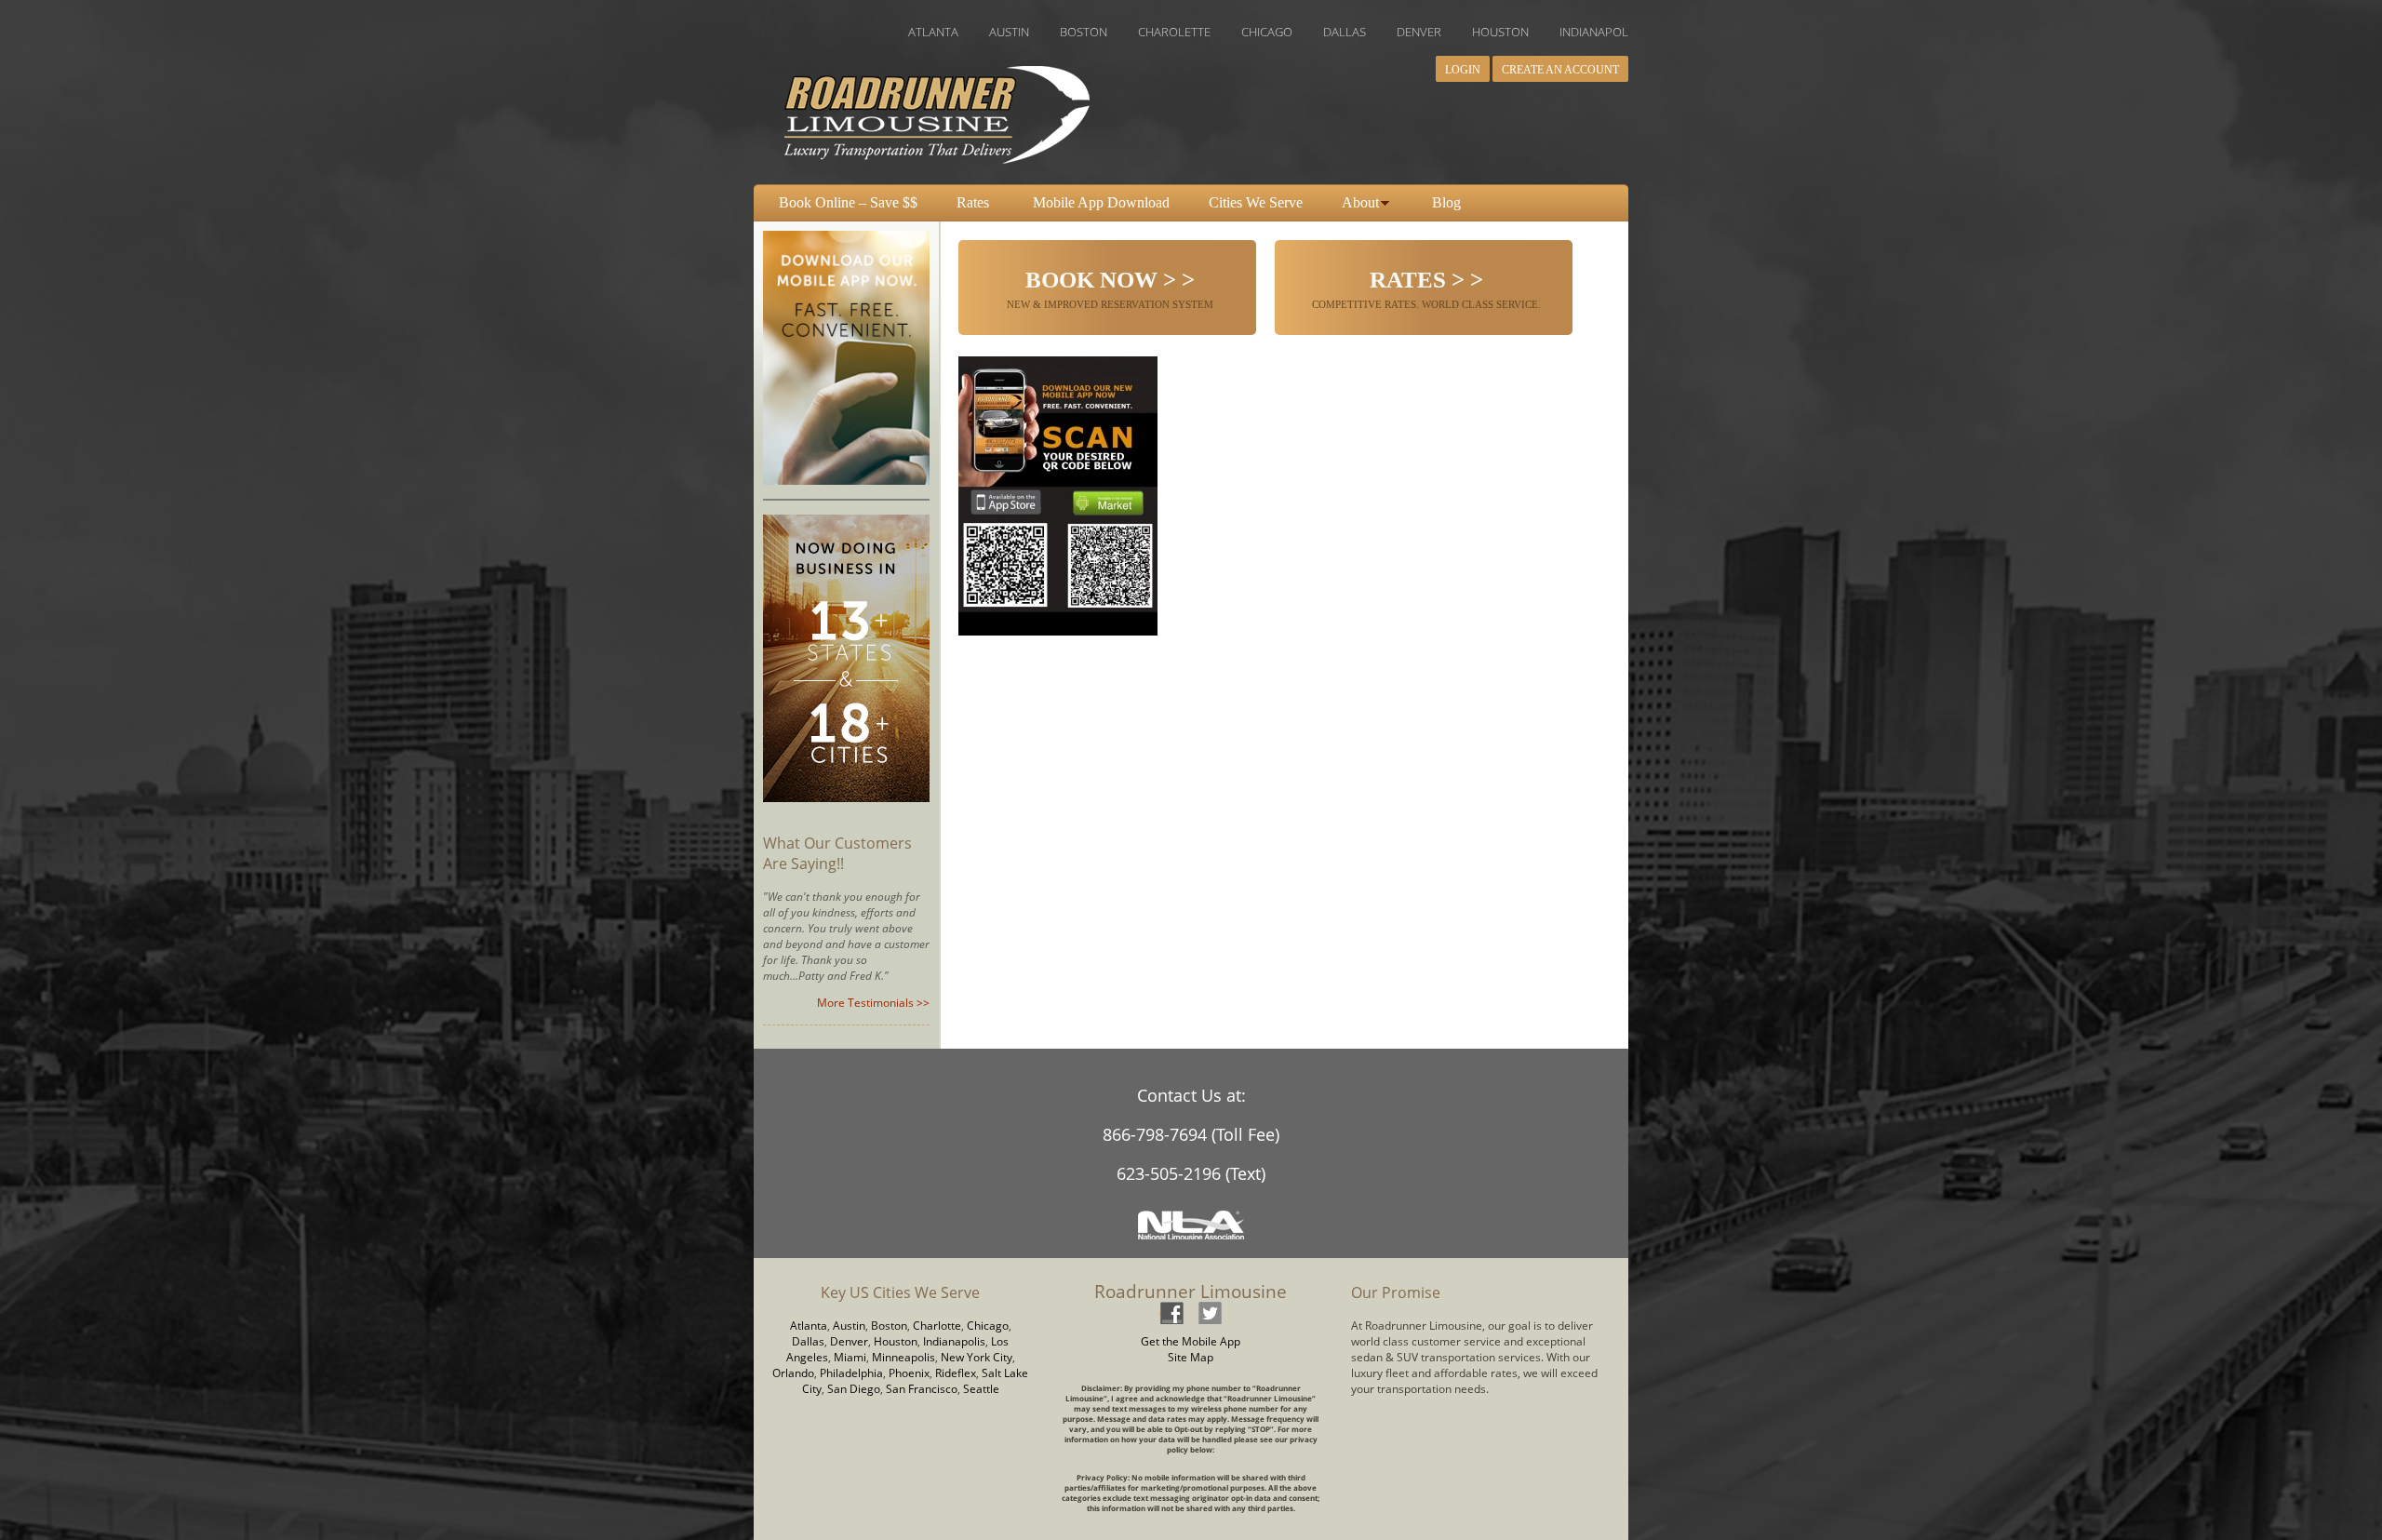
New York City (977, 1357)
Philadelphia (851, 1373)
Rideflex (956, 1373)
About (1360, 202)
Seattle (981, 1389)
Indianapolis (954, 1341)
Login (1463, 70)
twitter (1210, 1312)
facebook (1171, 1312)
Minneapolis (903, 1357)
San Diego (854, 1389)
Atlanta (809, 1326)
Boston (889, 1326)
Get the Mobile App (1191, 1341)
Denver (849, 1341)
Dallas (808, 1341)
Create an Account (1560, 70)
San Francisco (922, 1389)
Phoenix (909, 1373)
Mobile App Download (1101, 202)
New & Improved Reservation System (1110, 289)
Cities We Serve (1256, 202)
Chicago (988, 1326)
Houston (896, 1341)
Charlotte (937, 1326)
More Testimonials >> (873, 1003)
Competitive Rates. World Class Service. (1426, 289)
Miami (850, 1357)
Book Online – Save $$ (848, 202)
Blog (1446, 202)
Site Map (1191, 1357)
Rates (973, 202)
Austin (849, 1326)
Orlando (793, 1373)
